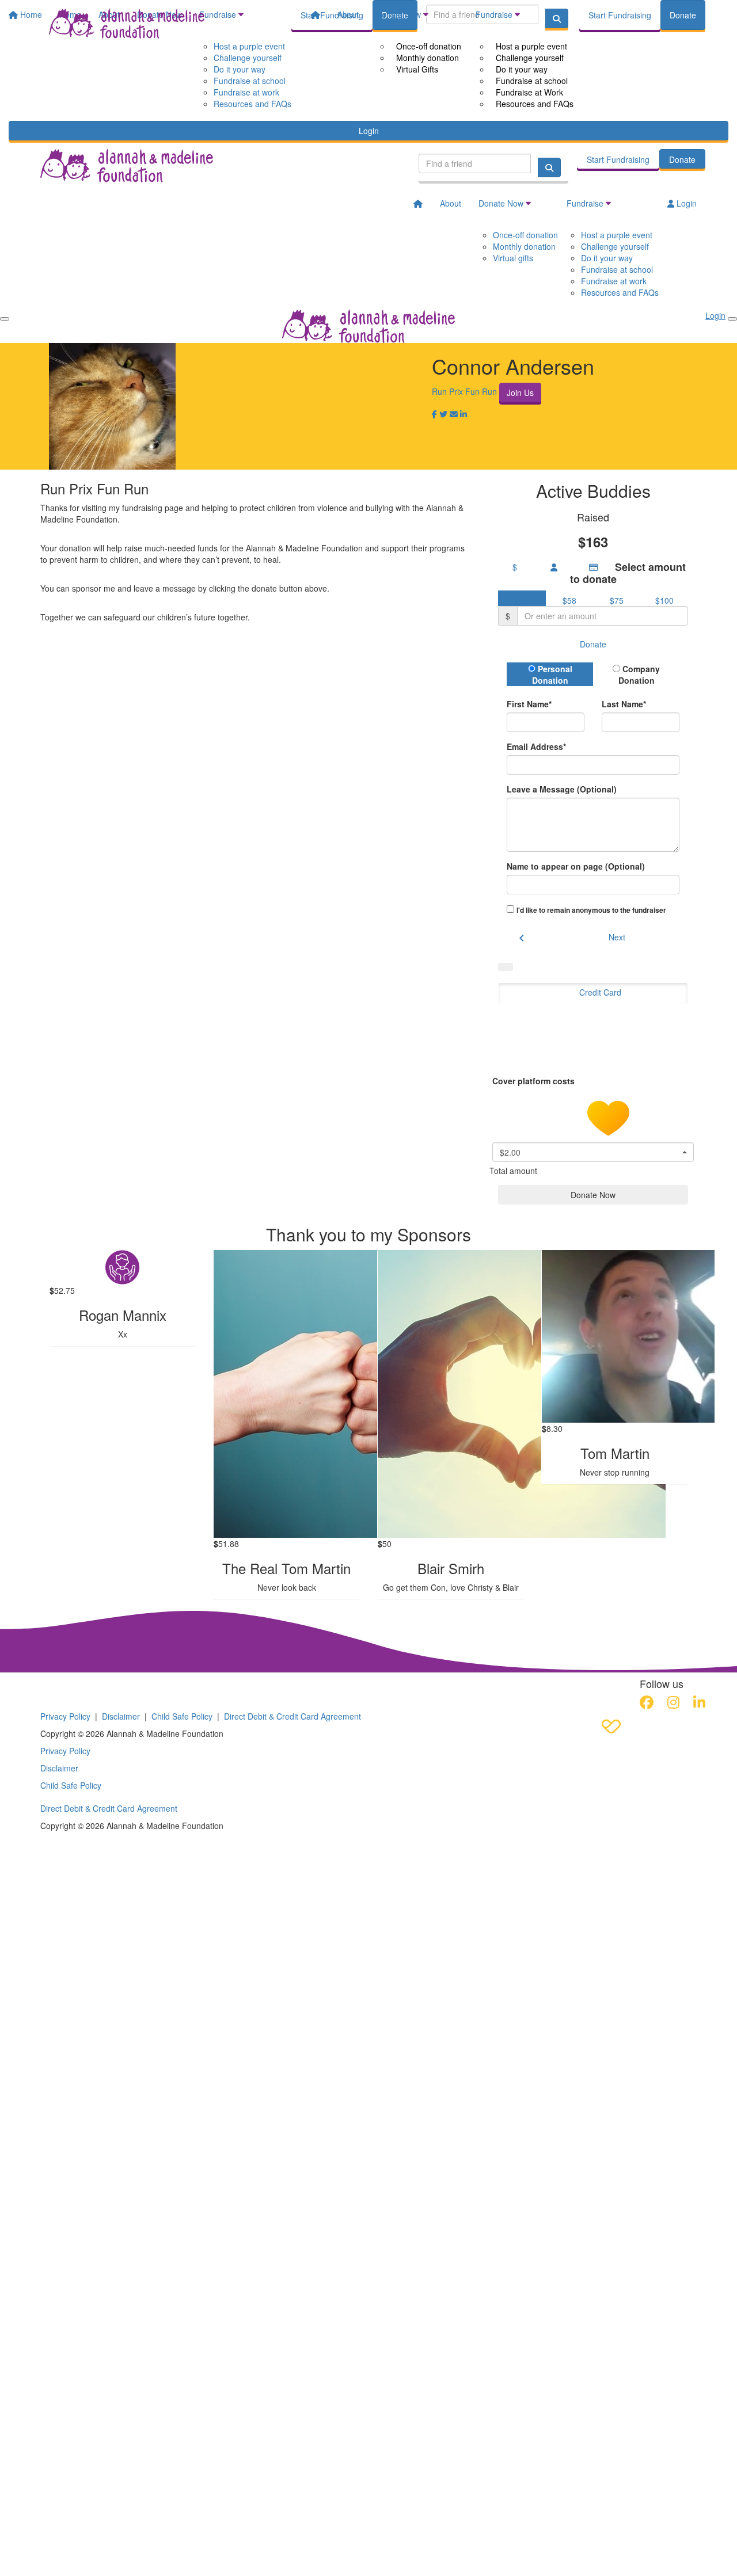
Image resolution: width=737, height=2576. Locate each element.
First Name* (529, 704)
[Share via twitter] (443, 414)
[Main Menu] (5, 319)
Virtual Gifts (417, 69)
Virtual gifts (513, 258)
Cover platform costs (535, 1081)
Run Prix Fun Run (464, 391)
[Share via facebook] (434, 414)
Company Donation (639, 675)
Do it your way (522, 69)
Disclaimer (121, 1716)
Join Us (520, 393)
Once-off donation (429, 46)
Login (369, 131)
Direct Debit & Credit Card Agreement (292, 1716)
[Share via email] (454, 414)
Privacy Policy (65, 1716)
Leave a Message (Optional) (562, 789)
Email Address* (536, 746)
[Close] (732, 319)
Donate (683, 15)
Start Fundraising (620, 15)
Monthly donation (428, 58)
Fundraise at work (614, 281)
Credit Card (600, 992)
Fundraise (494, 14)
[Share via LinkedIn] (464, 414)
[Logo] (127, 24)
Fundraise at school (532, 81)
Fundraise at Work (529, 92)
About (348, 14)
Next (617, 937)
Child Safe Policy (182, 1716)
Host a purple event (531, 46)
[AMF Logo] (112, 1687)
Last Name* (624, 704)
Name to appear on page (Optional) (576, 866)
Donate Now (398, 14)
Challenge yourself (530, 58)
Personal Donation (552, 675)
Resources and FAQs (535, 104)
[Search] (549, 167)
